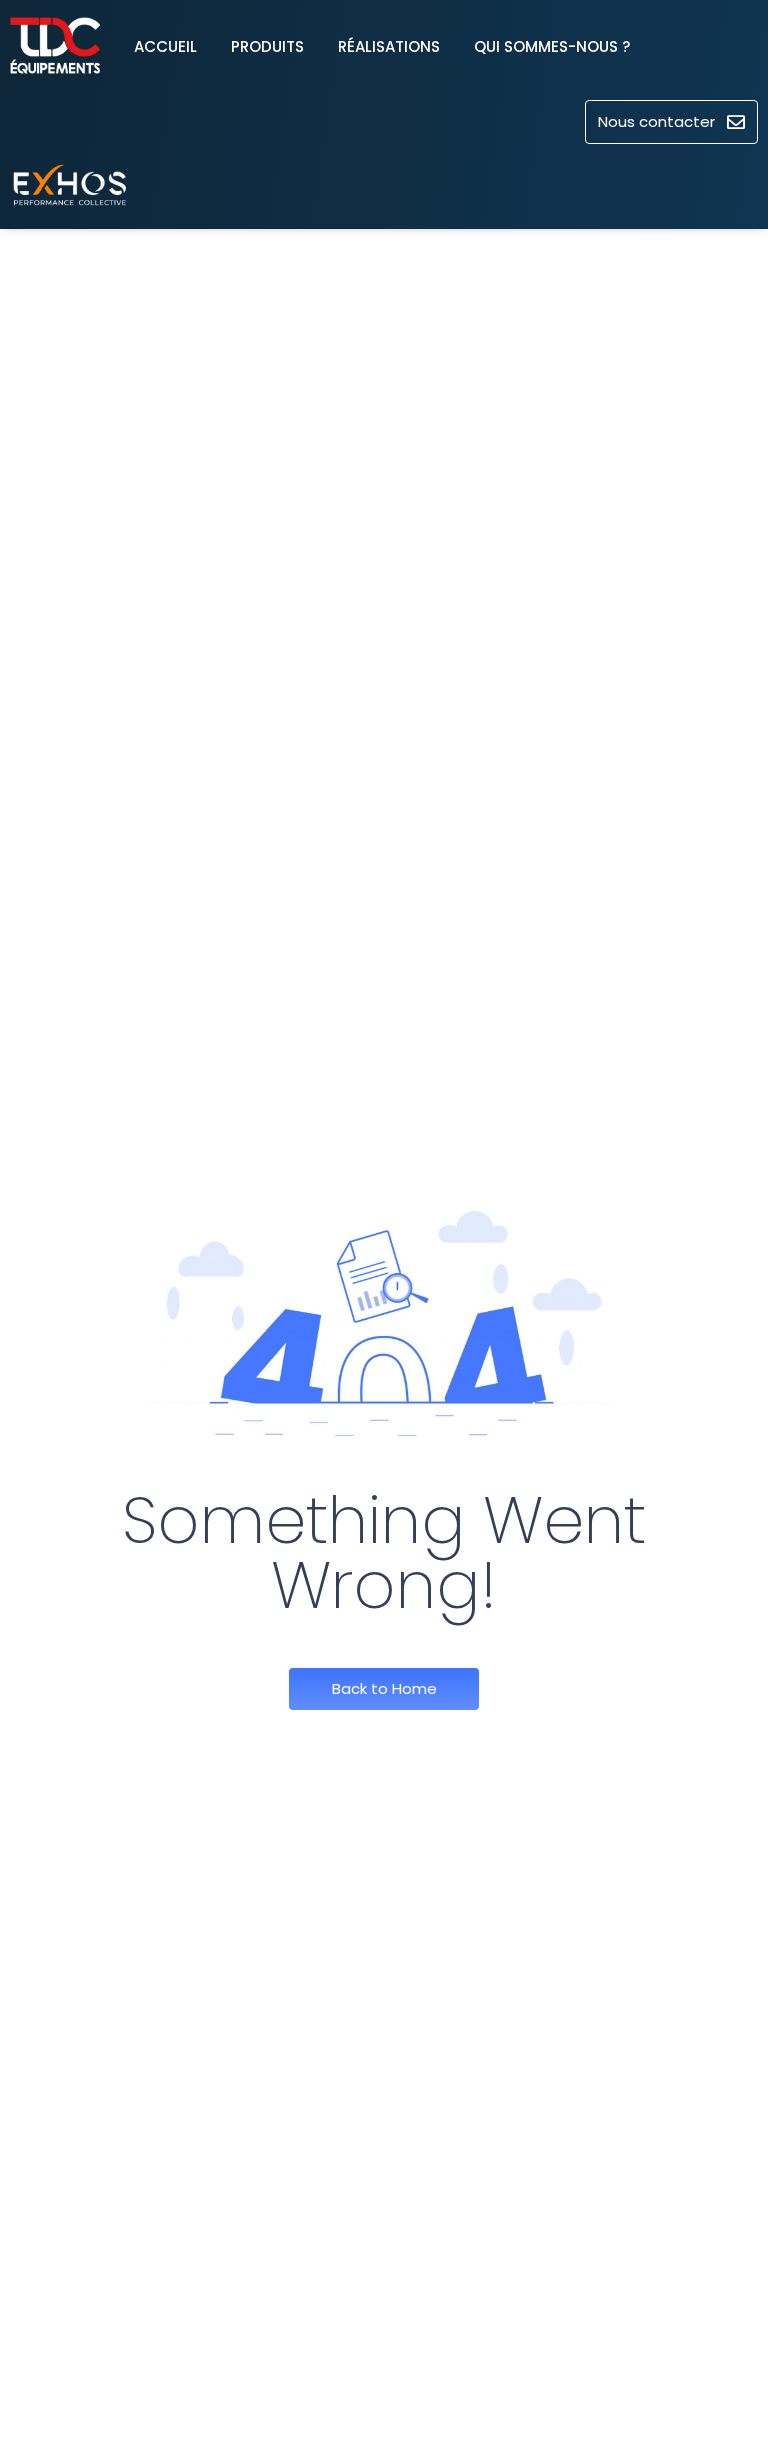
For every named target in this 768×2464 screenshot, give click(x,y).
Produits (267, 46)
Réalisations (389, 46)
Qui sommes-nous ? (552, 46)
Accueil (165, 46)
